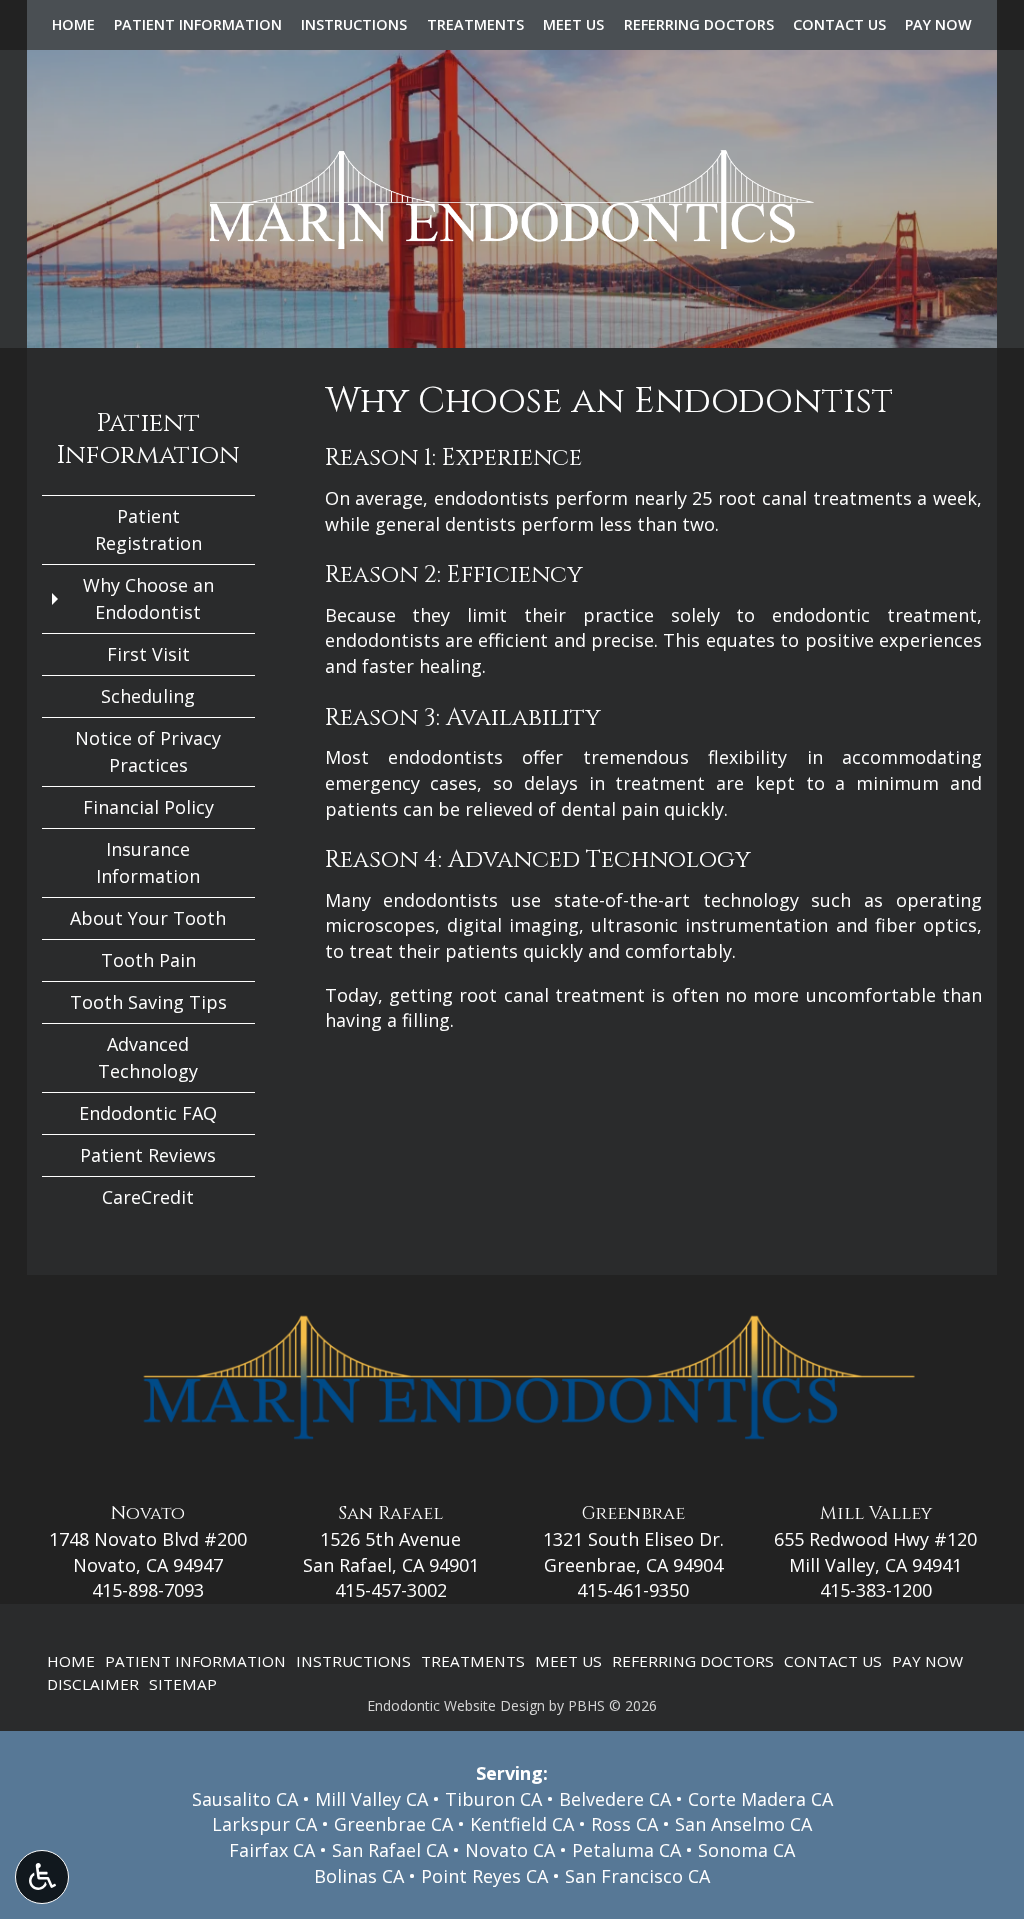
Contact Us (839, 25)
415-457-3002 (391, 1590)
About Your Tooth (148, 918)
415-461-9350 (633, 1590)
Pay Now (938, 25)
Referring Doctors (699, 25)
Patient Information (198, 25)
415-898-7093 (148, 1590)
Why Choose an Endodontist (148, 598)
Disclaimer (93, 1684)
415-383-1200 (876, 1590)
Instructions (354, 25)
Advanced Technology (148, 1057)
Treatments (475, 25)
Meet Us (573, 25)
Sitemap (183, 1684)
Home (73, 25)
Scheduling (148, 696)
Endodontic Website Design (456, 1705)
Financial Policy (148, 807)
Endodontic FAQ (148, 1113)
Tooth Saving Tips (148, 1002)
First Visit (148, 654)
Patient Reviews (148, 1155)
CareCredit (148, 1197)
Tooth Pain (148, 960)
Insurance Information (148, 862)
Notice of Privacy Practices (148, 751)
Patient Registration (148, 529)
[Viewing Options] (42, 1877)
